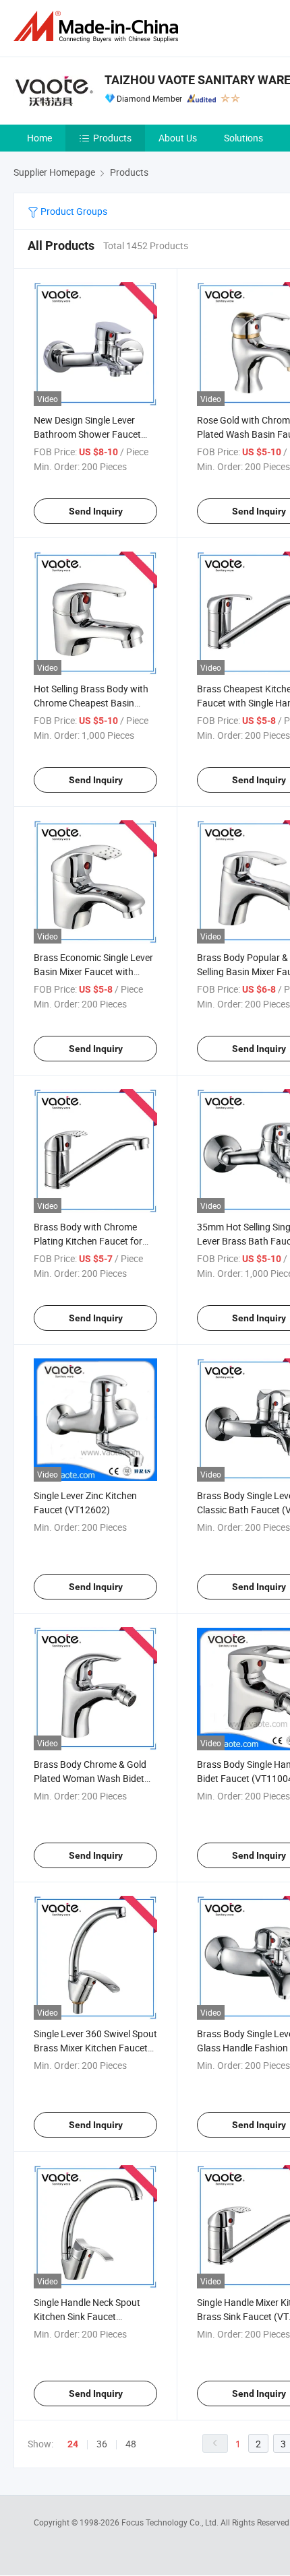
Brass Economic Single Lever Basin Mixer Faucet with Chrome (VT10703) (93, 971)
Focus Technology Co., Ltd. (171, 2522)
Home (39, 138)
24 (73, 2444)
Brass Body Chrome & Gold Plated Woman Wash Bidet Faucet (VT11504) (90, 1778)
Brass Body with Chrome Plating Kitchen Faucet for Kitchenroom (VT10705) (88, 1241)
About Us (178, 138)
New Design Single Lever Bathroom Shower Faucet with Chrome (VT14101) (87, 434)
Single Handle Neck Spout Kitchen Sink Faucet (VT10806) (87, 2316)
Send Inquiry (96, 511)
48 (131, 2444)
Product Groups (73, 211)
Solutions (243, 138)
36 (102, 2444)
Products (112, 138)
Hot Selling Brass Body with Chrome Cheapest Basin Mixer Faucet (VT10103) (91, 703)
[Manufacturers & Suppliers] (98, 27)
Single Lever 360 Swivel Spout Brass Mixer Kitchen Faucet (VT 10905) (95, 2048)
